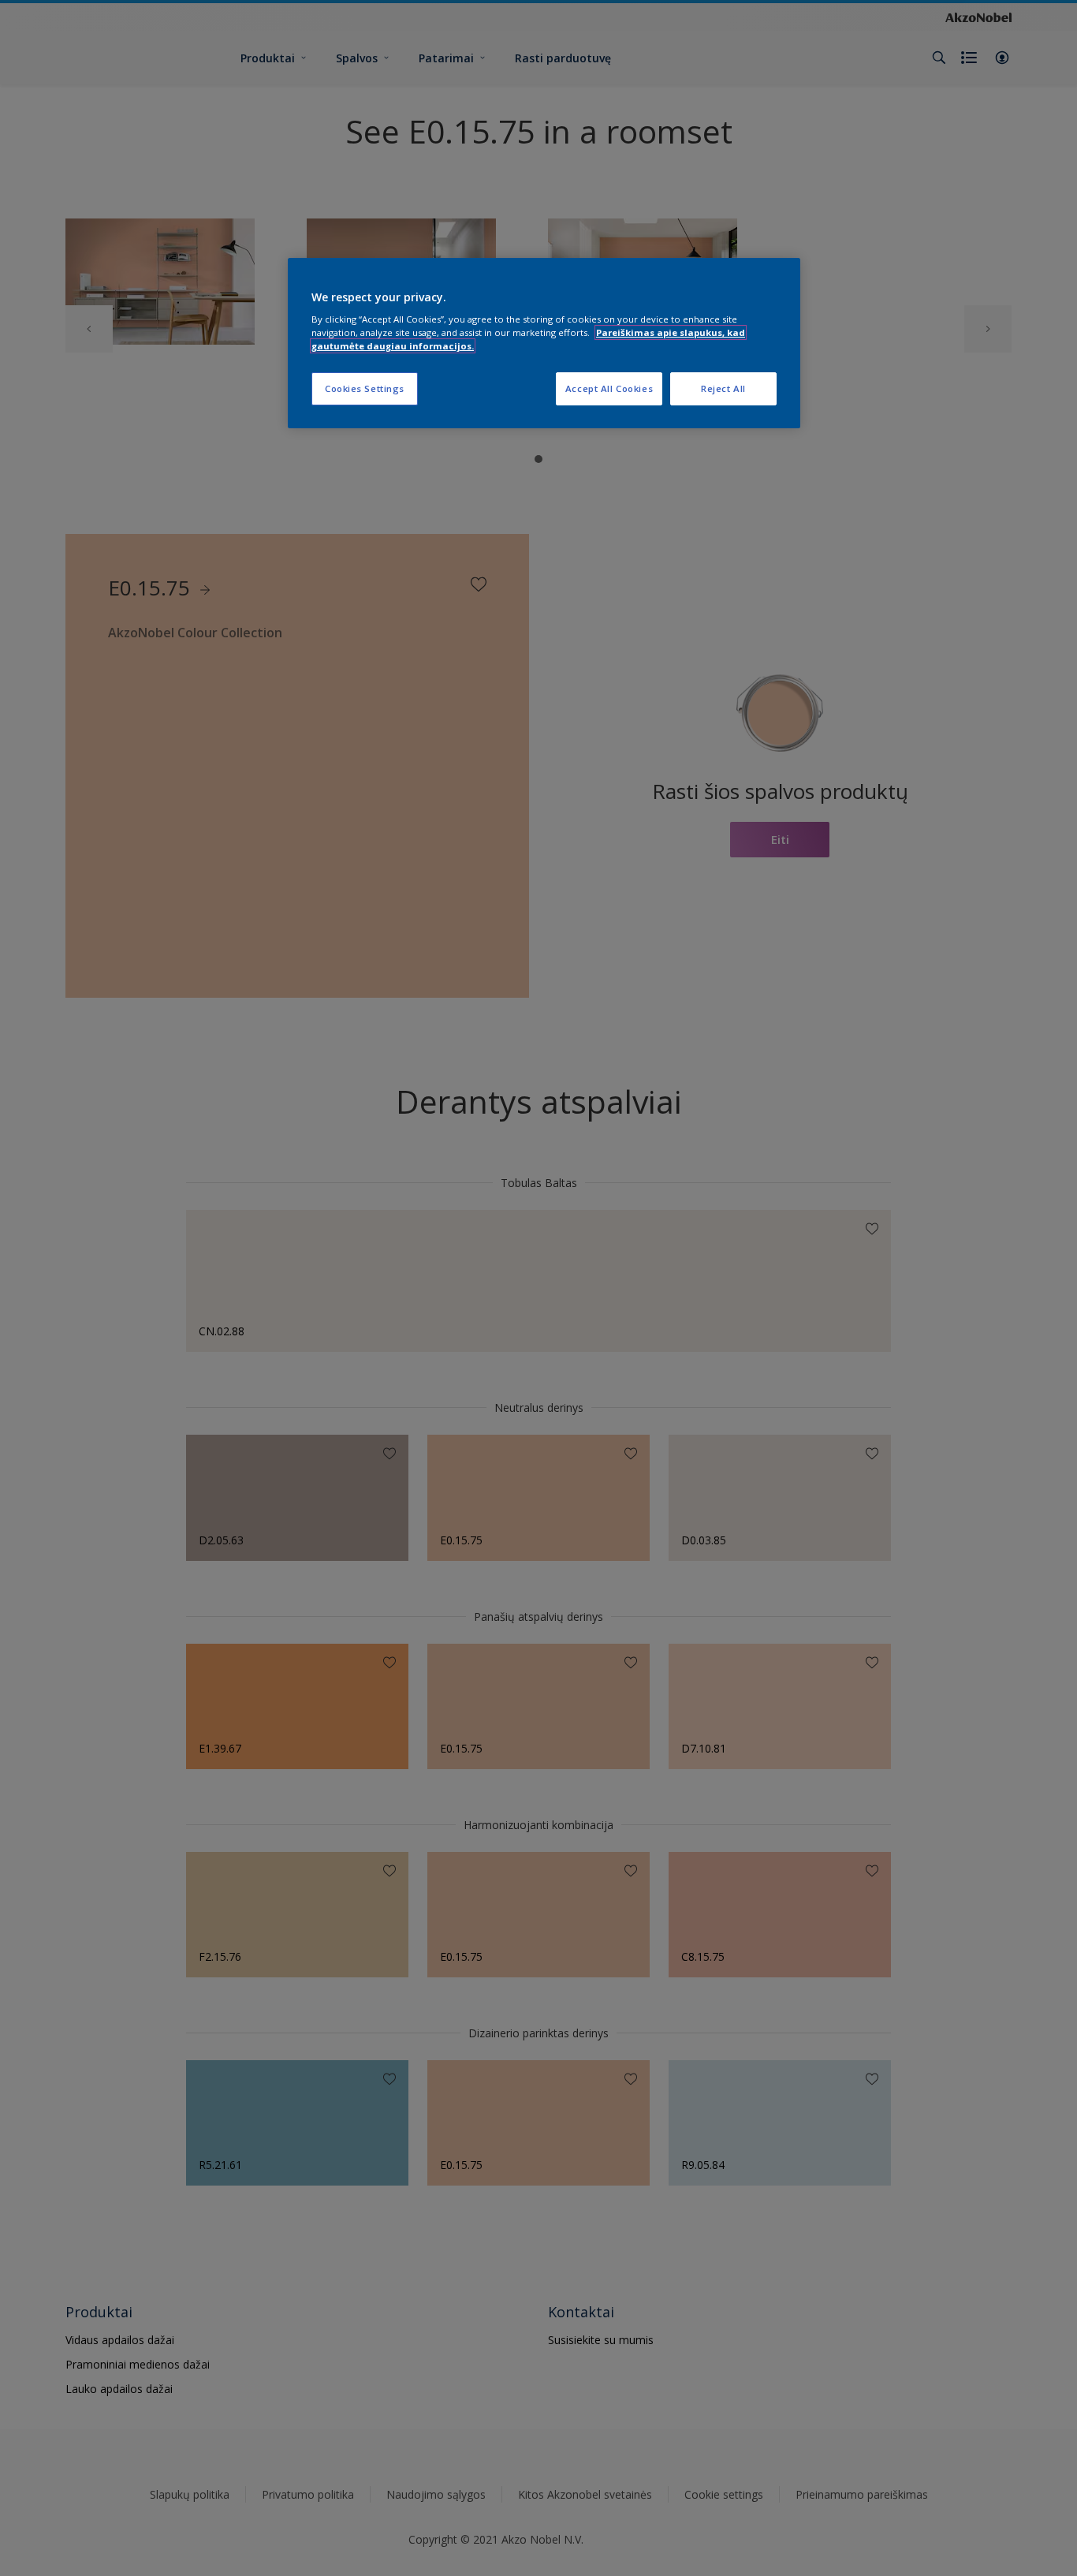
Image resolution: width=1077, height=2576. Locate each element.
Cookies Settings (365, 388)
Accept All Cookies (609, 388)
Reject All (723, 388)
